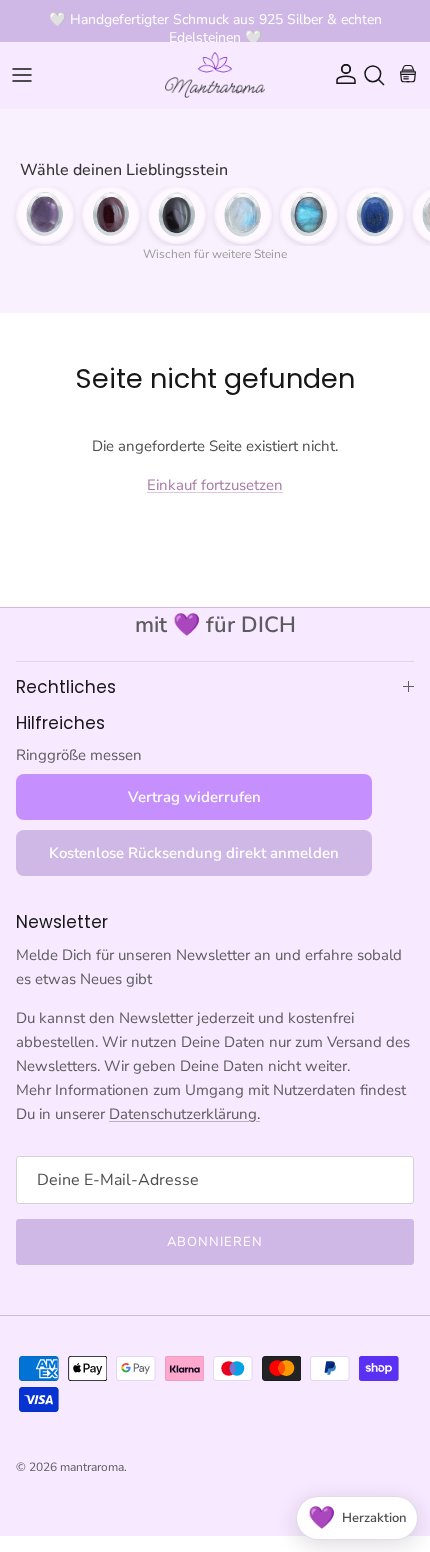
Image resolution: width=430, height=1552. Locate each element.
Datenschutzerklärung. (184, 1114)
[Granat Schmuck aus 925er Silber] (111, 215)
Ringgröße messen (79, 755)
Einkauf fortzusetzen (215, 485)
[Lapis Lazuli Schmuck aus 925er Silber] (375, 215)
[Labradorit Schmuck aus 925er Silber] (309, 215)
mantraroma (92, 1467)
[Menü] (22, 75)
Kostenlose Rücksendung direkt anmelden (194, 853)
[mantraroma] (215, 75)
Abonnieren (215, 1242)
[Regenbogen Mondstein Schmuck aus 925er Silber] (243, 215)
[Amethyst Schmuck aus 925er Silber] (45, 215)
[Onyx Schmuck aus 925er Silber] (177, 215)
